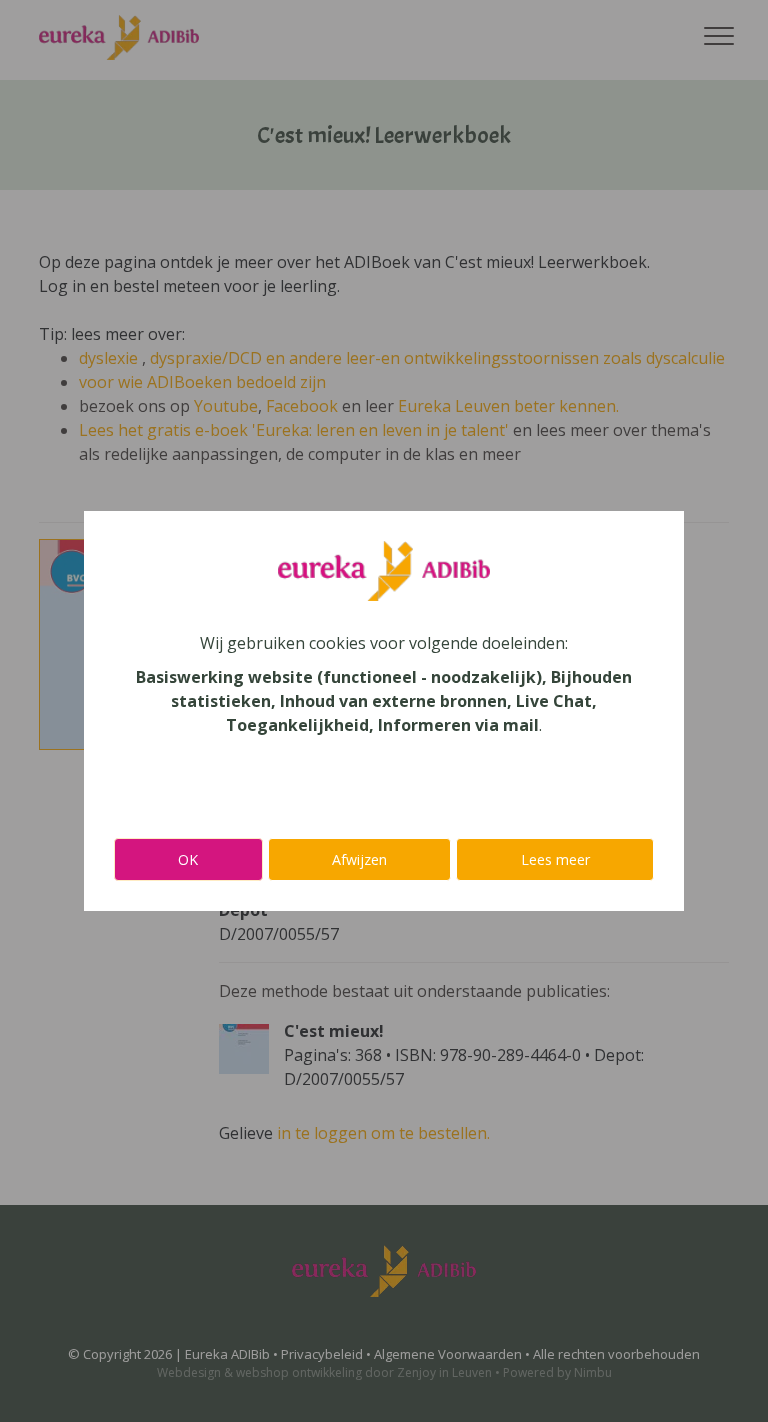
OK (188, 859)
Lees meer (555, 859)
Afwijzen (359, 859)
